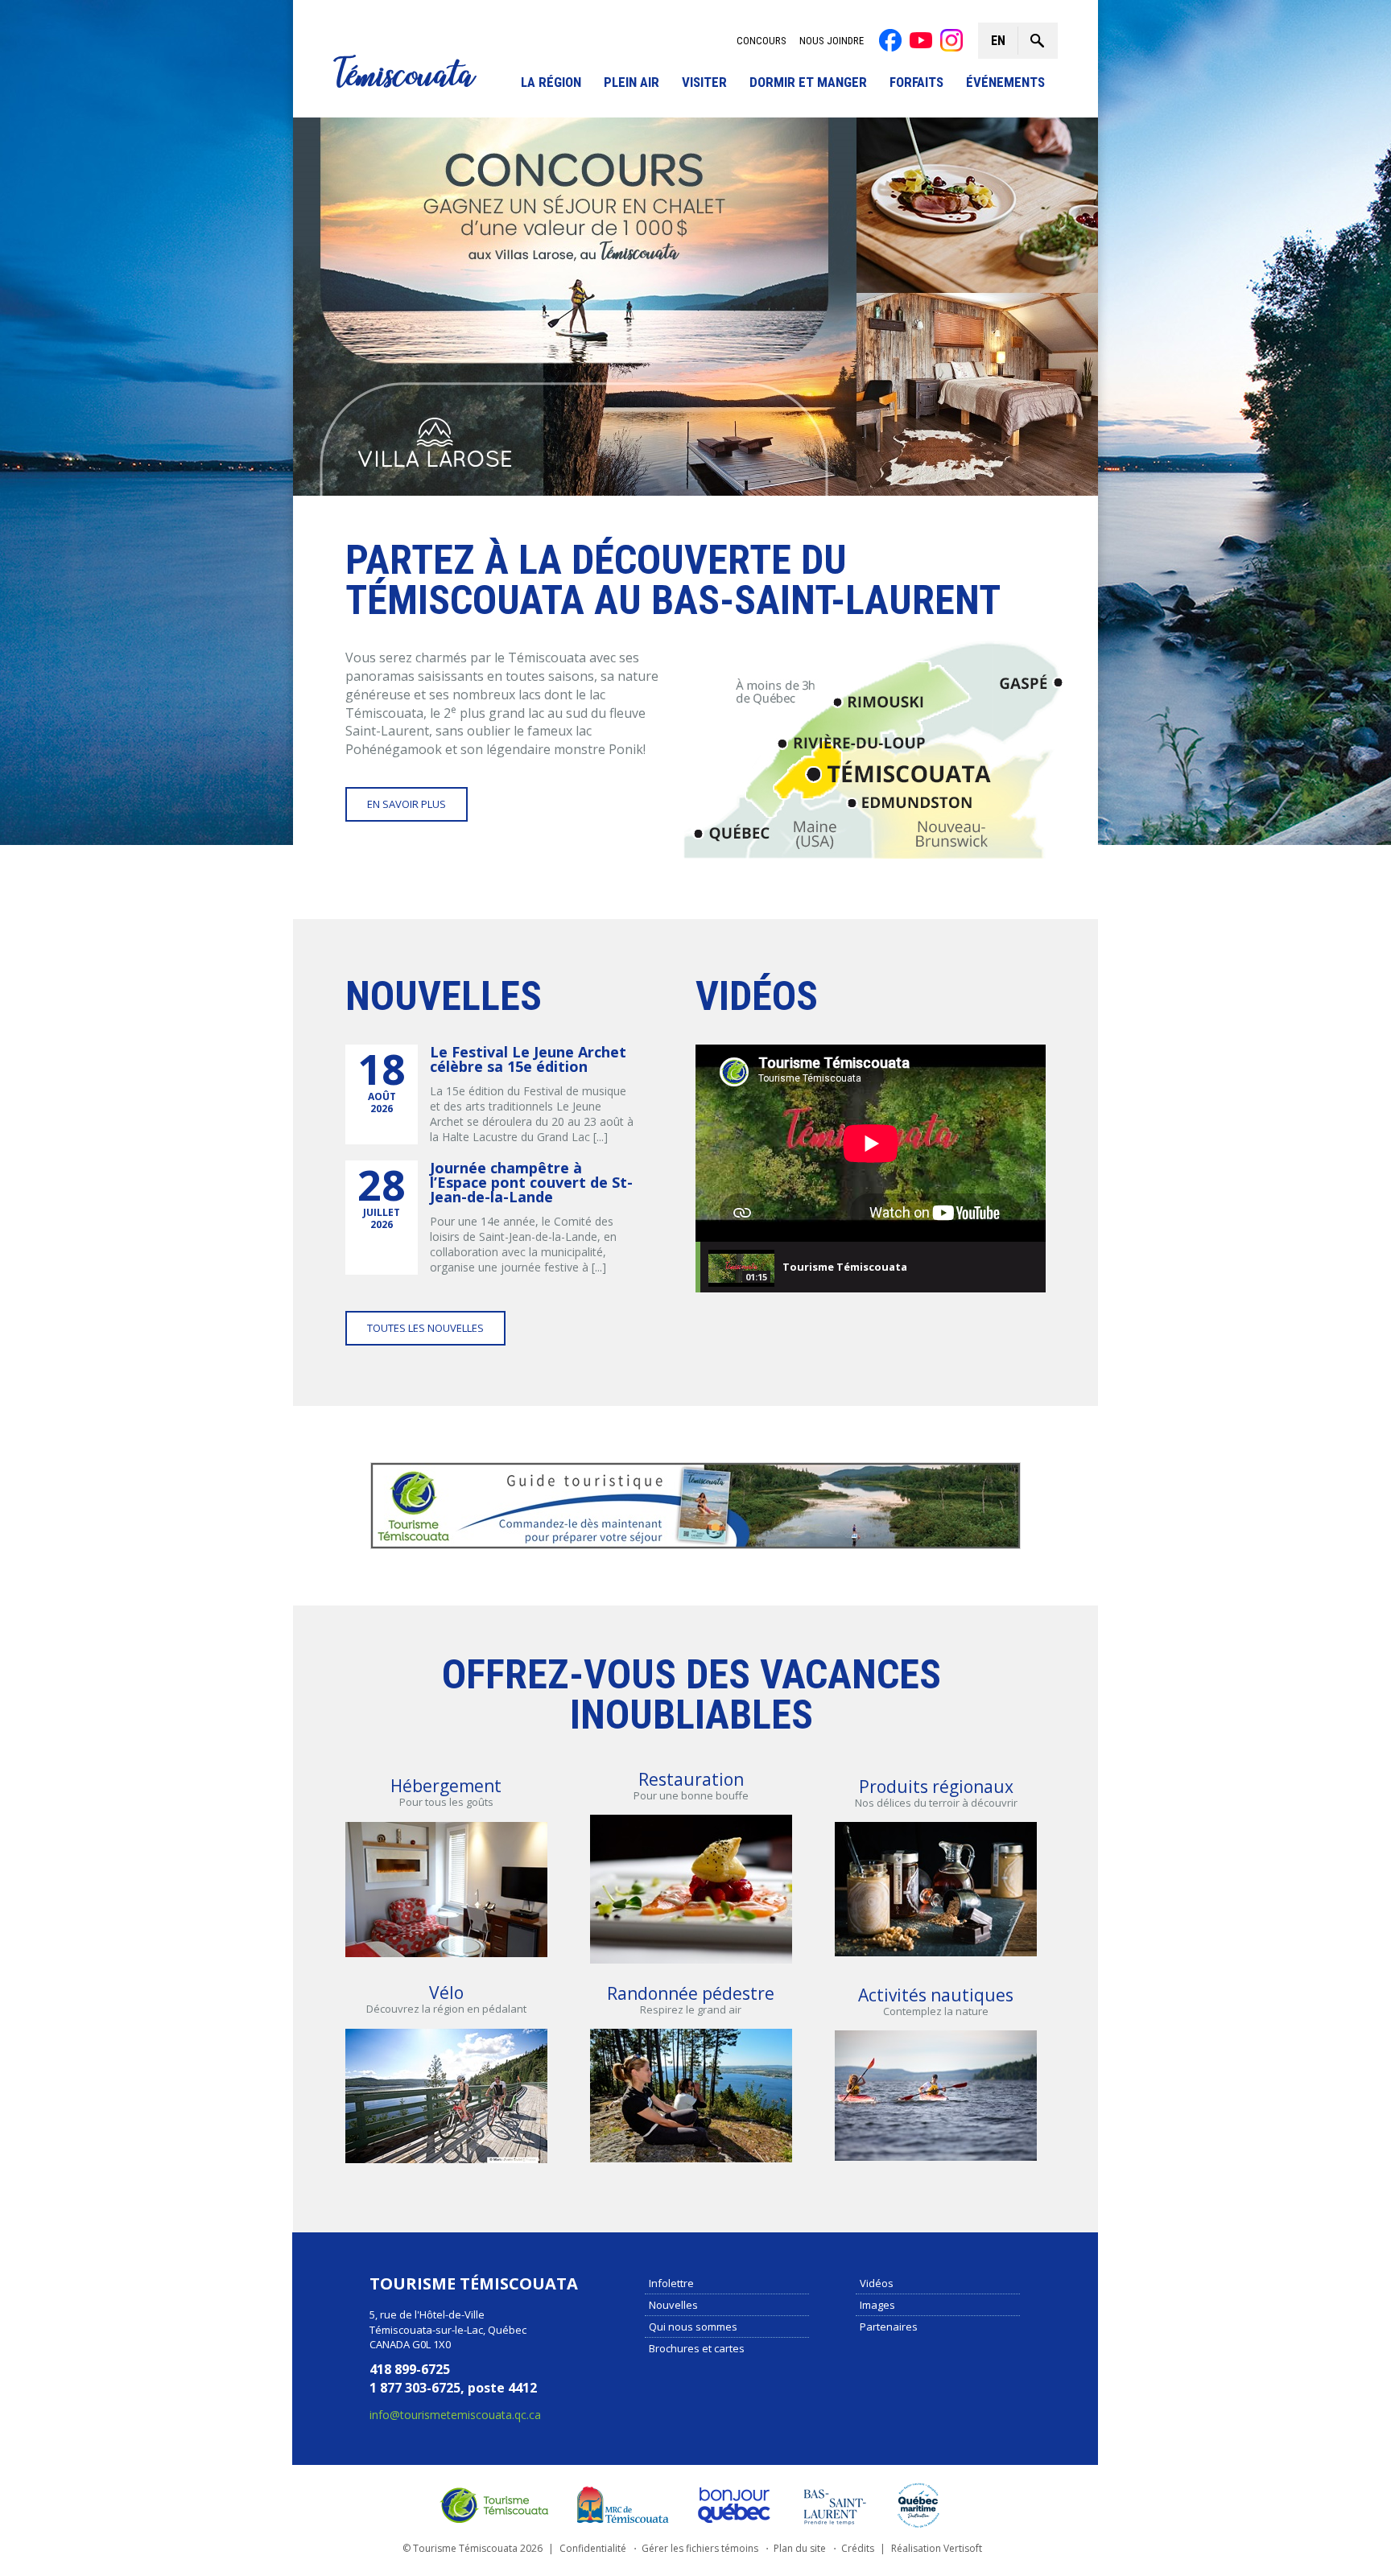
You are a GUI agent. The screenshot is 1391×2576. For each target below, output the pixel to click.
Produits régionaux (936, 1787)
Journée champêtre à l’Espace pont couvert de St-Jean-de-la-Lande (531, 1182)
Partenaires (889, 2327)
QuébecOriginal (735, 2505)
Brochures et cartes (697, 2348)
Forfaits (916, 82)
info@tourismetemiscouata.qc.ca (455, 2415)
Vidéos (877, 2283)
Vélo (446, 1993)
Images (877, 2305)
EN (998, 41)
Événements (1005, 82)
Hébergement (446, 1786)
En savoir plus (407, 804)
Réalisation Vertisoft (937, 2548)
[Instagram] (951, 40)
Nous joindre (832, 41)
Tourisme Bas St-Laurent (835, 2505)
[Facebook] (890, 40)
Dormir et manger (808, 82)
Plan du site (800, 2548)
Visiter (704, 82)
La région (551, 82)
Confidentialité (593, 2548)
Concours (762, 41)
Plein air (632, 82)
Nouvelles (673, 2305)
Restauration (691, 1779)
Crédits (858, 2548)
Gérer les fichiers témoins (700, 2548)
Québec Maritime (918, 2505)
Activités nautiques (936, 1995)
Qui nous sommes (693, 2327)
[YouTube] (921, 40)
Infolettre (671, 2283)
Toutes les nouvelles (425, 1328)
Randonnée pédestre (691, 1993)
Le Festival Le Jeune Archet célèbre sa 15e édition (528, 1059)
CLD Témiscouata (619, 2505)
